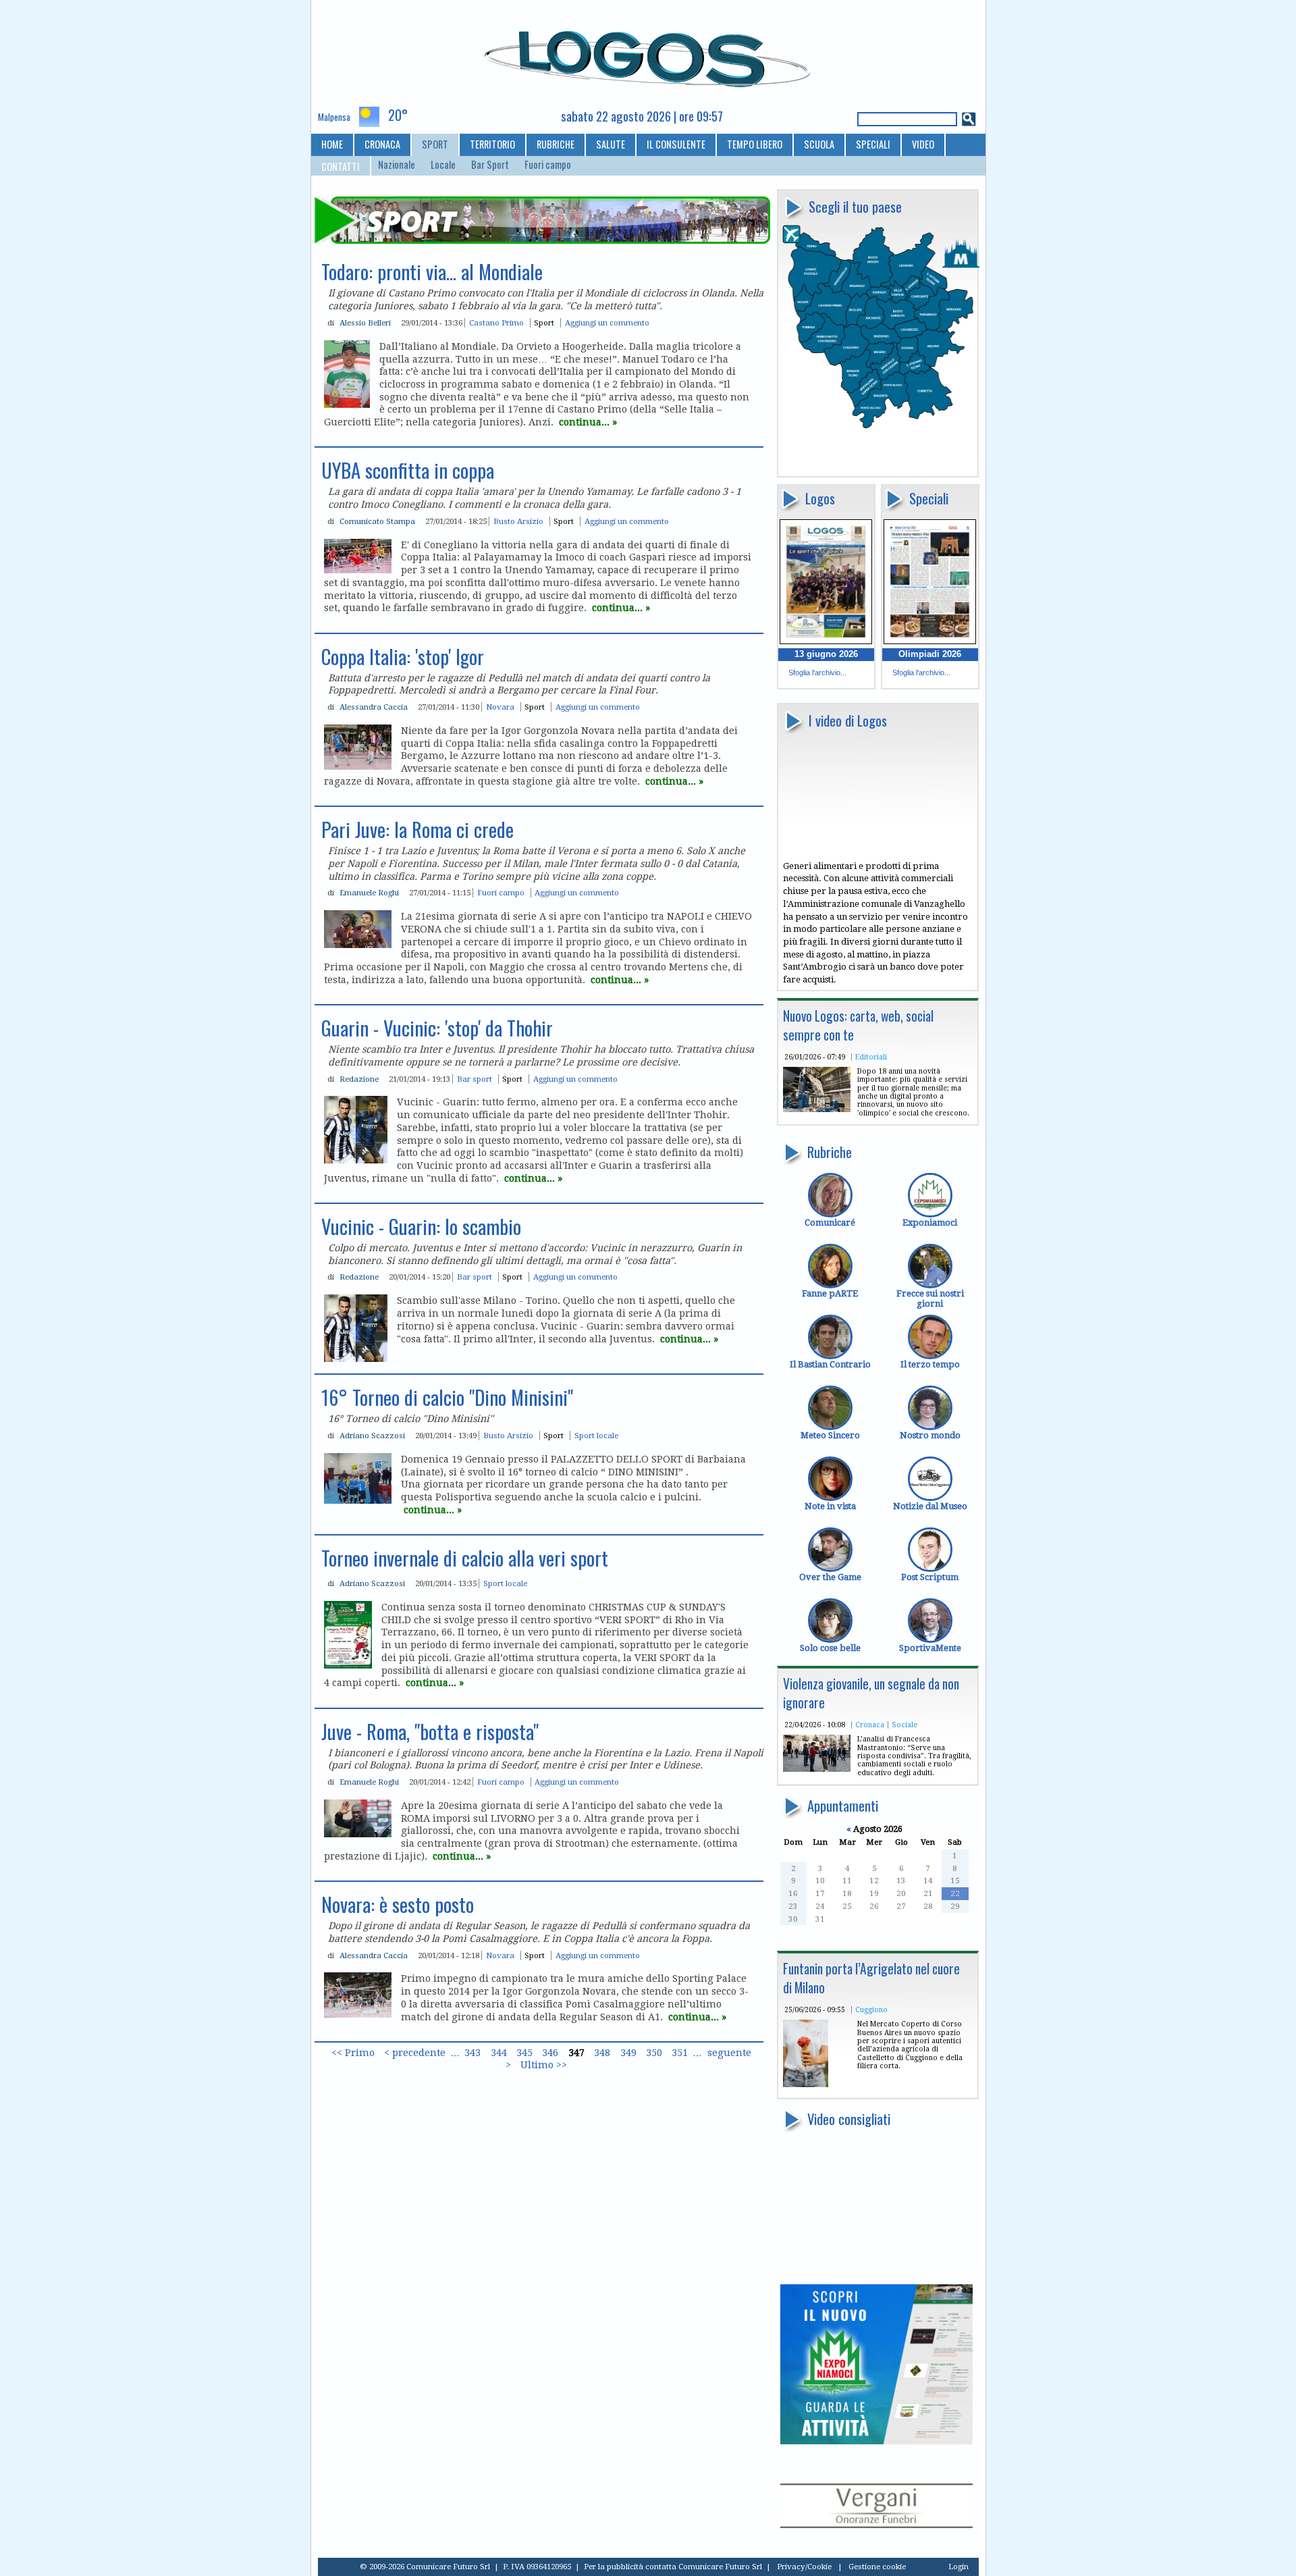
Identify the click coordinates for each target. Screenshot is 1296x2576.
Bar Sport (490, 165)
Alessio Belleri (365, 323)
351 (680, 2053)
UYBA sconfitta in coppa (408, 470)
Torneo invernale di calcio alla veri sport (465, 1558)
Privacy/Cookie (804, 2567)
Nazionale (397, 165)
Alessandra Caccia (374, 707)
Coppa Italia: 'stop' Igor (403, 656)
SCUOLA (819, 144)
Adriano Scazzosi (372, 1436)
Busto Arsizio (518, 521)
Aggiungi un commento (607, 323)
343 (473, 2053)
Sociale (905, 1725)
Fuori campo (548, 165)
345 (524, 2053)
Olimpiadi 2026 (930, 654)
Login (959, 2567)
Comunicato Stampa (377, 521)
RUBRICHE (556, 144)
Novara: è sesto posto (398, 1904)
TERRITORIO (492, 144)
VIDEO (923, 144)
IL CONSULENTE (676, 144)
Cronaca (870, 1725)
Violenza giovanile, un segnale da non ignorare (871, 1693)
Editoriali (871, 1057)
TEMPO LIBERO (755, 144)
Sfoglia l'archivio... (817, 673)
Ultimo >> (544, 2066)
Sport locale (596, 1436)
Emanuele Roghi (369, 893)
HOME (332, 144)
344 (499, 2053)
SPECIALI (873, 144)
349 (628, 2053)
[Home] (648, 53)
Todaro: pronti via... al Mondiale (432, 271)
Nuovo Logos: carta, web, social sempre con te (858, 1025)
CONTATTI (341, 166)
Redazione (359, 1079)
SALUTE (611, 144)
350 (654, 2053)
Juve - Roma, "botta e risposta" (430, 1731)
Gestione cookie (877, 2567)
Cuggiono (871, 2009)
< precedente (415, 2053)
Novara (500, 707)
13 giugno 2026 (826, 654)
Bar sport (475, 1079)
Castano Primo (496, 323)
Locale (443, 165)
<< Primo (353, 2053)
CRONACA (382, 144)
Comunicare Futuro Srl (720, 2567)
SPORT (435, 144)
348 (602, 2053)
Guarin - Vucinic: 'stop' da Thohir (437, 1028)
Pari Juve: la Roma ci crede (417, 829)
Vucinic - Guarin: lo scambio (421, 1226)
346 (550, 2053)
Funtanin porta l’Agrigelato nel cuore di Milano (871, 1978)
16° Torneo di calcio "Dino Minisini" (447, 1397)
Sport (544, 323)
